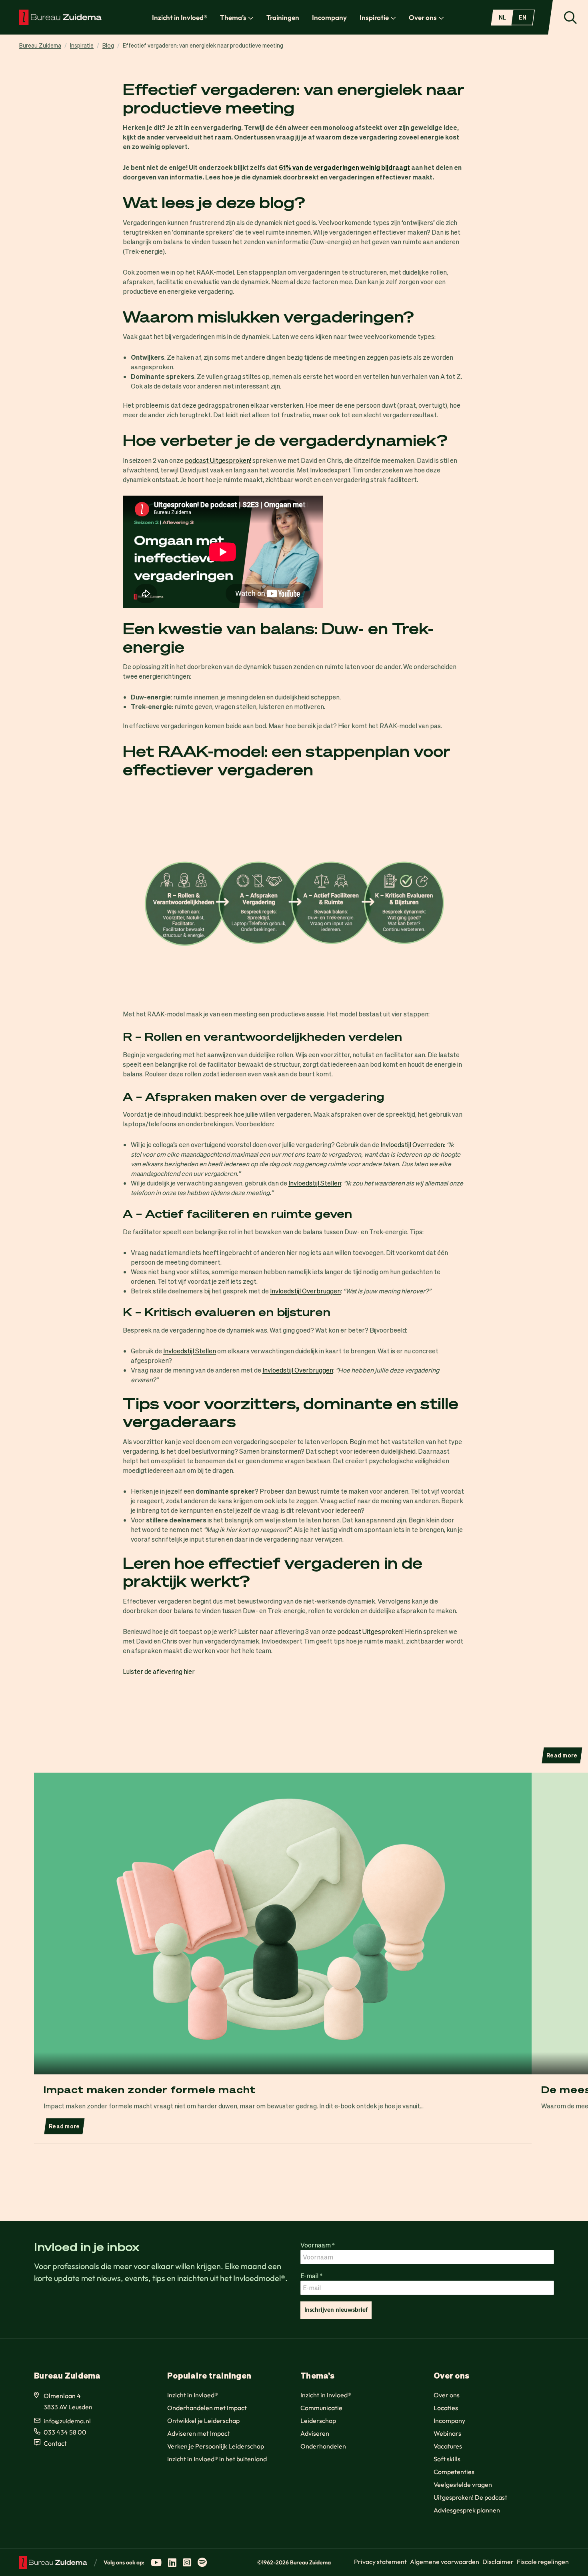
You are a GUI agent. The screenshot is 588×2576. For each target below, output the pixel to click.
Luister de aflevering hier (159, 1671)
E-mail (312, 2275)
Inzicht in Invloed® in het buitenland (217, 2459)
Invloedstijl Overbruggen (305, 1291)
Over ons (423, 17)
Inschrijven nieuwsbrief (336, 2310)
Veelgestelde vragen (463, 2484)
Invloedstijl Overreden (412, 1145)
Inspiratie (374, 17)
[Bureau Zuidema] (60, 17)
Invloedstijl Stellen (315, 1183)
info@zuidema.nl (67, 2421)
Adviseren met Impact (199, 2433)
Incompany (329, 17)
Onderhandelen (323, 2446)
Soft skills (447, 2459)
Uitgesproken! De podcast (470, 2497)
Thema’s (233, 17)
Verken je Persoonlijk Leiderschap (216, 2446)
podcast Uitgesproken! (218, 460)
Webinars (447, 2433)
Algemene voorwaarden (445, 2562)
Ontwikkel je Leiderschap (203, 2421)
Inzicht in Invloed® (180, 17)
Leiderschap (318, 2421)
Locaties (446, 2408)
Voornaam (318, 2245)
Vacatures (448, 2446)
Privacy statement (380, 2562)
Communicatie (321, 2408)
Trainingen (283, 17)
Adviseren (315, 2433)
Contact (55, 2443)
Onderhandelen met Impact (207, 2408)
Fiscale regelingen (543, 2562)
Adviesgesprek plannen (467, 2510)
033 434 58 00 (65, 2432)
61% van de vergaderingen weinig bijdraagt (344, 167)
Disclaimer (498, 2562)
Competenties (454, 2472)
